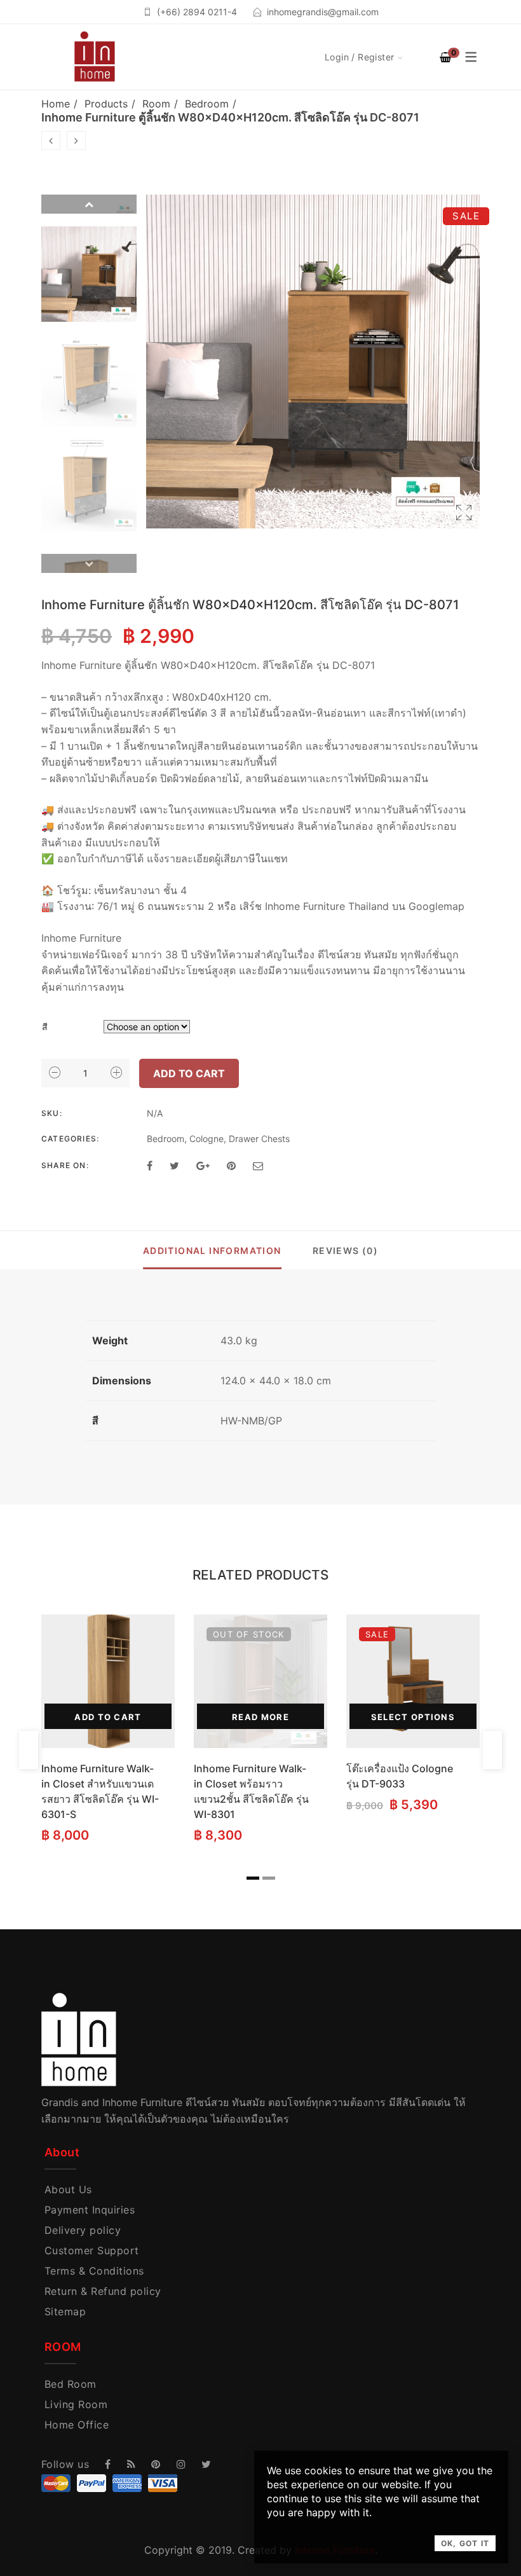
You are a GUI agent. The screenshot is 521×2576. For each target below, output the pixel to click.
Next (89, 563)
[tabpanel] (108, 1730)
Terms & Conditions (94, 2271)
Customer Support (92, 2250)
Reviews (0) (345, 1250)
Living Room (76, 2404)
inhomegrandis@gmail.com (323, 12)
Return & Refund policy (103, 2291)
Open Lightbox (313, 362)
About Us (68, 2189)
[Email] (258, 1166)
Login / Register (360, 57)
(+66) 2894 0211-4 (197, 12)
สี (45, 1027)
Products (106, 104)
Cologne (206, 1139)
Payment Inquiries (90, 2210)
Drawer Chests (259, 1139)
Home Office (77, 2425)
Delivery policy (83, 2230)
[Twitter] (174, 1166)
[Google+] (203, 1166)
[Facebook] (150, 1166)
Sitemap (65, 2311)
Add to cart (189, 1073)
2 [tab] (269, 1878)
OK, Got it (465, 2543)
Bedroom (207, 104)
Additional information (212, 1250)
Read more (260, 1717)
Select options (413, 1717)
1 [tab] (253, 1878)
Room (156, 104)
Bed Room (71, 2384)
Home (56, 104)
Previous (89, 204)
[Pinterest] (231, 1166)
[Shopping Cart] (445, 57)
